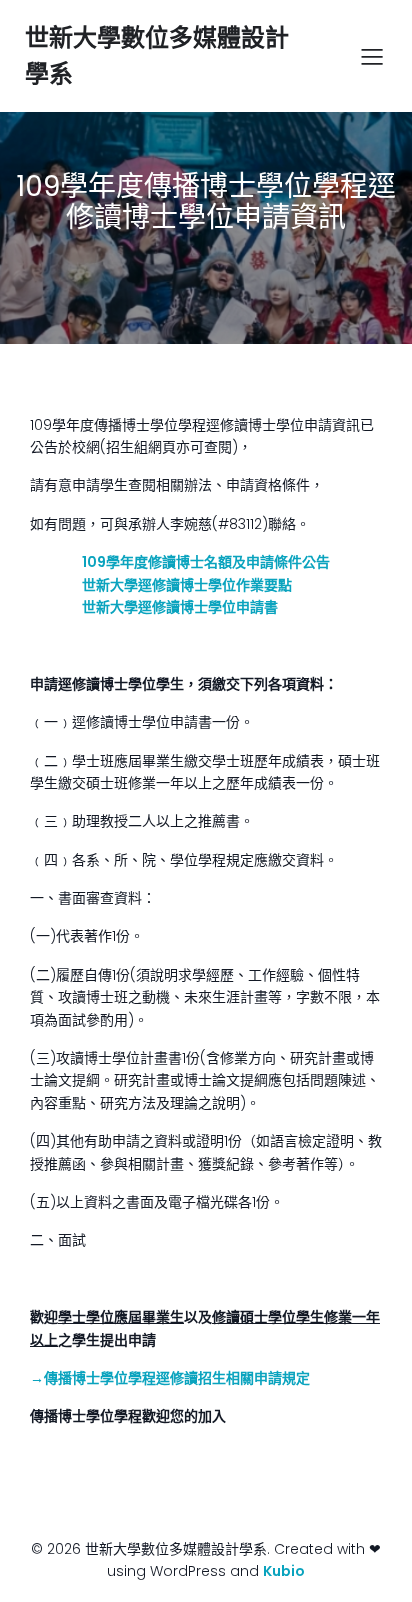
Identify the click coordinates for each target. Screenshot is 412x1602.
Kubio (284, 1571)
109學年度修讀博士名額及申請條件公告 (206, 562)
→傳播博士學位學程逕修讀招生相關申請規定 (170, 1378)
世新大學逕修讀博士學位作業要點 (187, 585)
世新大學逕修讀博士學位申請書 (180, 607)
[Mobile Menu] (372, 56)
